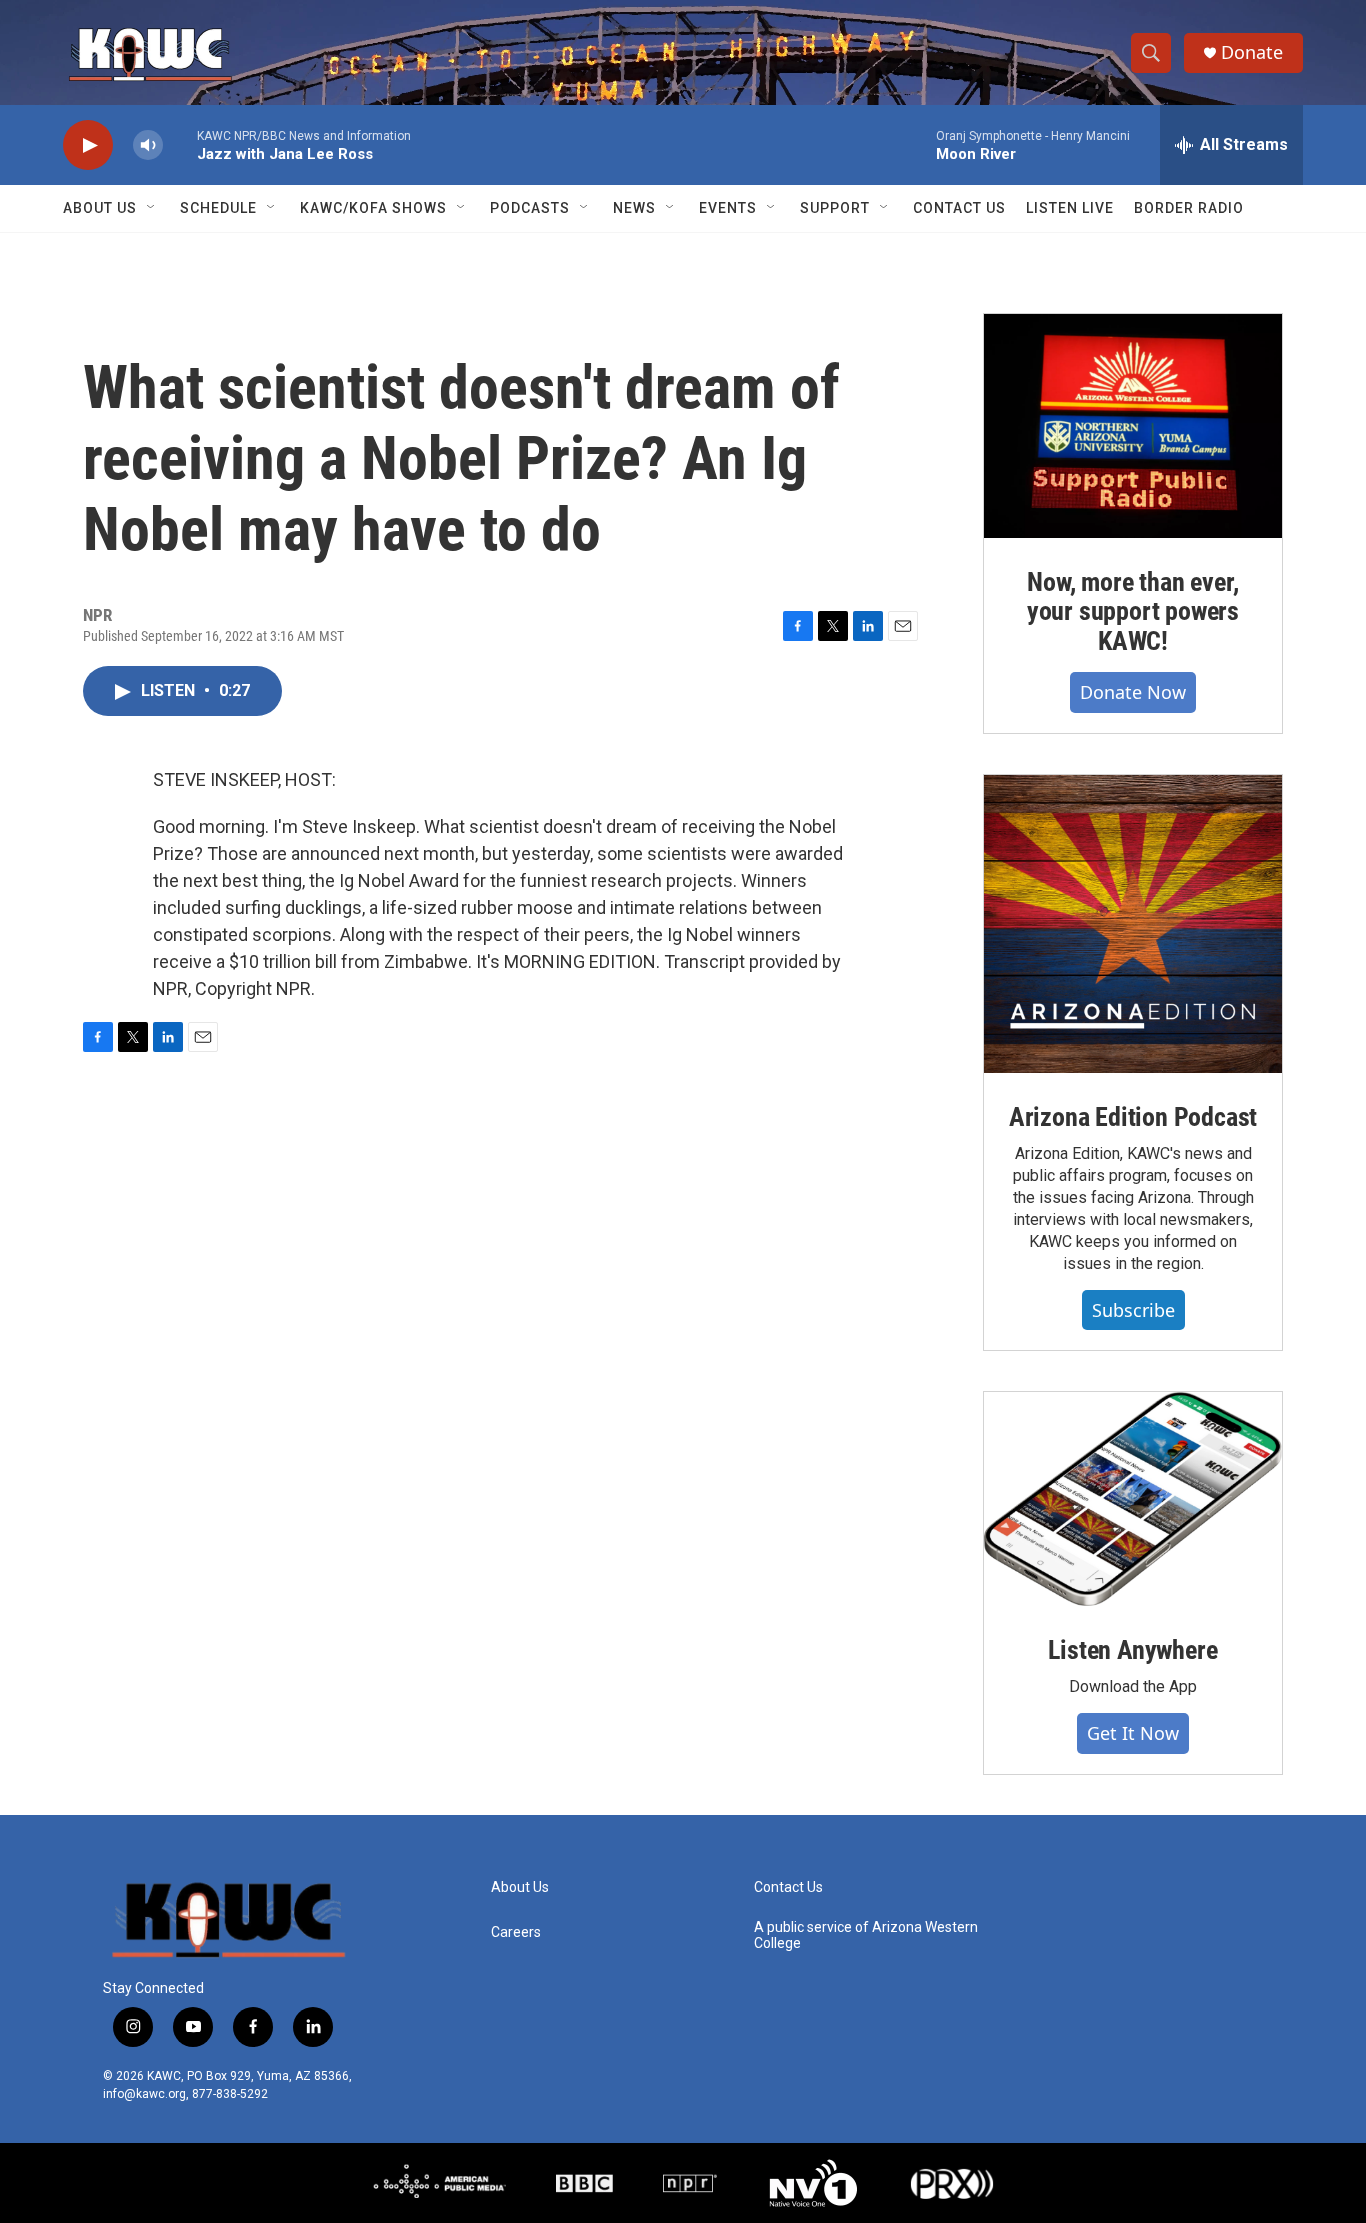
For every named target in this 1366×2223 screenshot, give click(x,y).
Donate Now (1133, 692)
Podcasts (530, 208)
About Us (100, 208)
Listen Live (1070, 208)
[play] (88, 145)
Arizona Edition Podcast (1133, 1117)
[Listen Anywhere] (1133, 1499)
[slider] (180, 144)
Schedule (218, 208)
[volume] (148, 145)
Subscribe (1133, 1310)
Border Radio (1189, 208)
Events (728, 208)
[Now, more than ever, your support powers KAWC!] (1133, 426)
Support (835, 208)
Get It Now (1133, 1733)
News (634, 208)
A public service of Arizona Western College (866, 1935)
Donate (1252, 52)
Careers (516, 1932)
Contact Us (959, 208)
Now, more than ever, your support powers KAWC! (1133, 612)
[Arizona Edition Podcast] (1133, 924)
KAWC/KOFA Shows (373, 208)
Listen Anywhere (1132, 1650)
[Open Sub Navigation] (152, 208)
